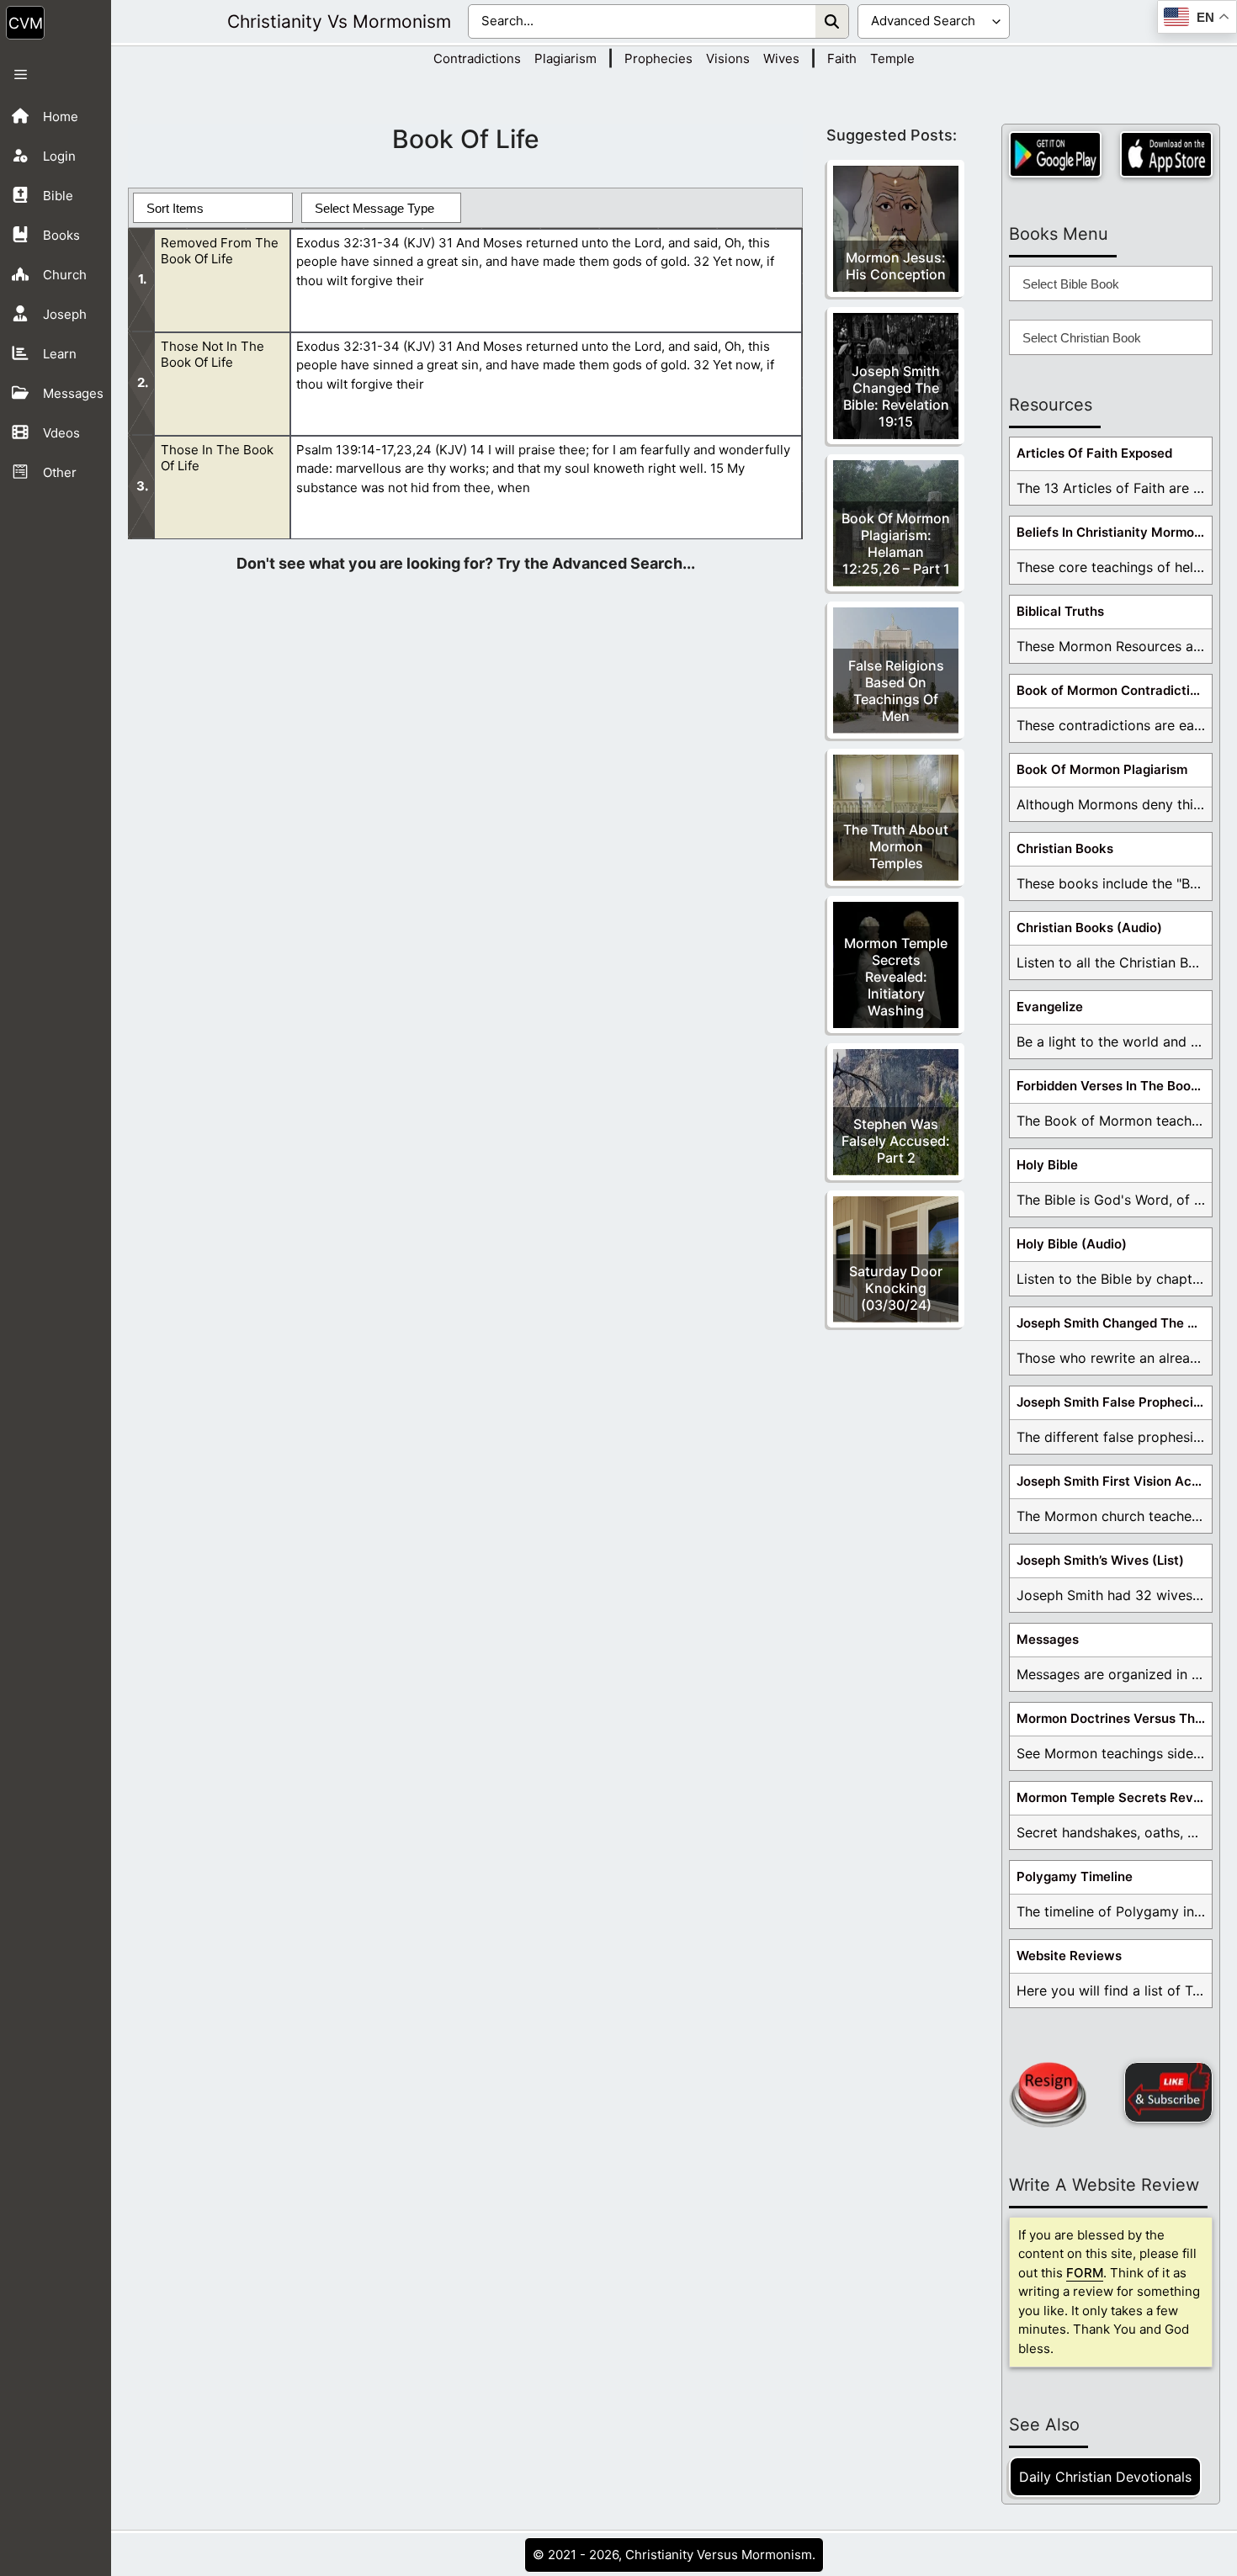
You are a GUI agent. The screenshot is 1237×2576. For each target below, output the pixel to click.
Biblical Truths (1060, 611)
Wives (781, 58)
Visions (728, 58)
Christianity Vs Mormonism (339, 21)
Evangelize (1050, 1007)
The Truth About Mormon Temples (896, 846)
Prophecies (658, 58)
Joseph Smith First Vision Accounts (1114, 1481)
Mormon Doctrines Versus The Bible (1114, 1718)
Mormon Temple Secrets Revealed (1114, 1797)
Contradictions (477, 58)
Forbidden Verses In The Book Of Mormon (1114, 1086)
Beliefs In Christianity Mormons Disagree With (1114, 532)
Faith (842, 58)
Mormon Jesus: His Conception (896, 266)
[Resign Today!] (1048, 2095)
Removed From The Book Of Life (220, 251)
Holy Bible (1047, 1165)
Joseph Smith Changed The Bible (1114, 1323)
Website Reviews (1069, 1956)
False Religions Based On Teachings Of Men (896, 691)
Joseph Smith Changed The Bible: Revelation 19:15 (896, 396)
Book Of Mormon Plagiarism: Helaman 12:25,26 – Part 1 (896, 543)
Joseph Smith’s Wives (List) (1100, 1560)
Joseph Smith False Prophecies (1112, 1402)
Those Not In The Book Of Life (212, 354)
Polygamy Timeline (1075, 1876)
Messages (1048, 1639)
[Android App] (1055, 154)
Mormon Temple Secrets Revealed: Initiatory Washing (896, 977)
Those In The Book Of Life (217, 458)
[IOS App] (1166, 154)
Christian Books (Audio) (1089, 928)
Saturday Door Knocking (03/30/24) (896, 1288)
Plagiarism (565, 58)
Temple (892, 58)
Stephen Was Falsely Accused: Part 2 (896, 1141)
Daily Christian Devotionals (1105, 2477)
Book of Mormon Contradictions (1114, 690)
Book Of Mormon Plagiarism (1102, 769)
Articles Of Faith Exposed (1094, 453)
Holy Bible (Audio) (1072, 1244)
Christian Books (1065, 848)
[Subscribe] (1168, 2092)
